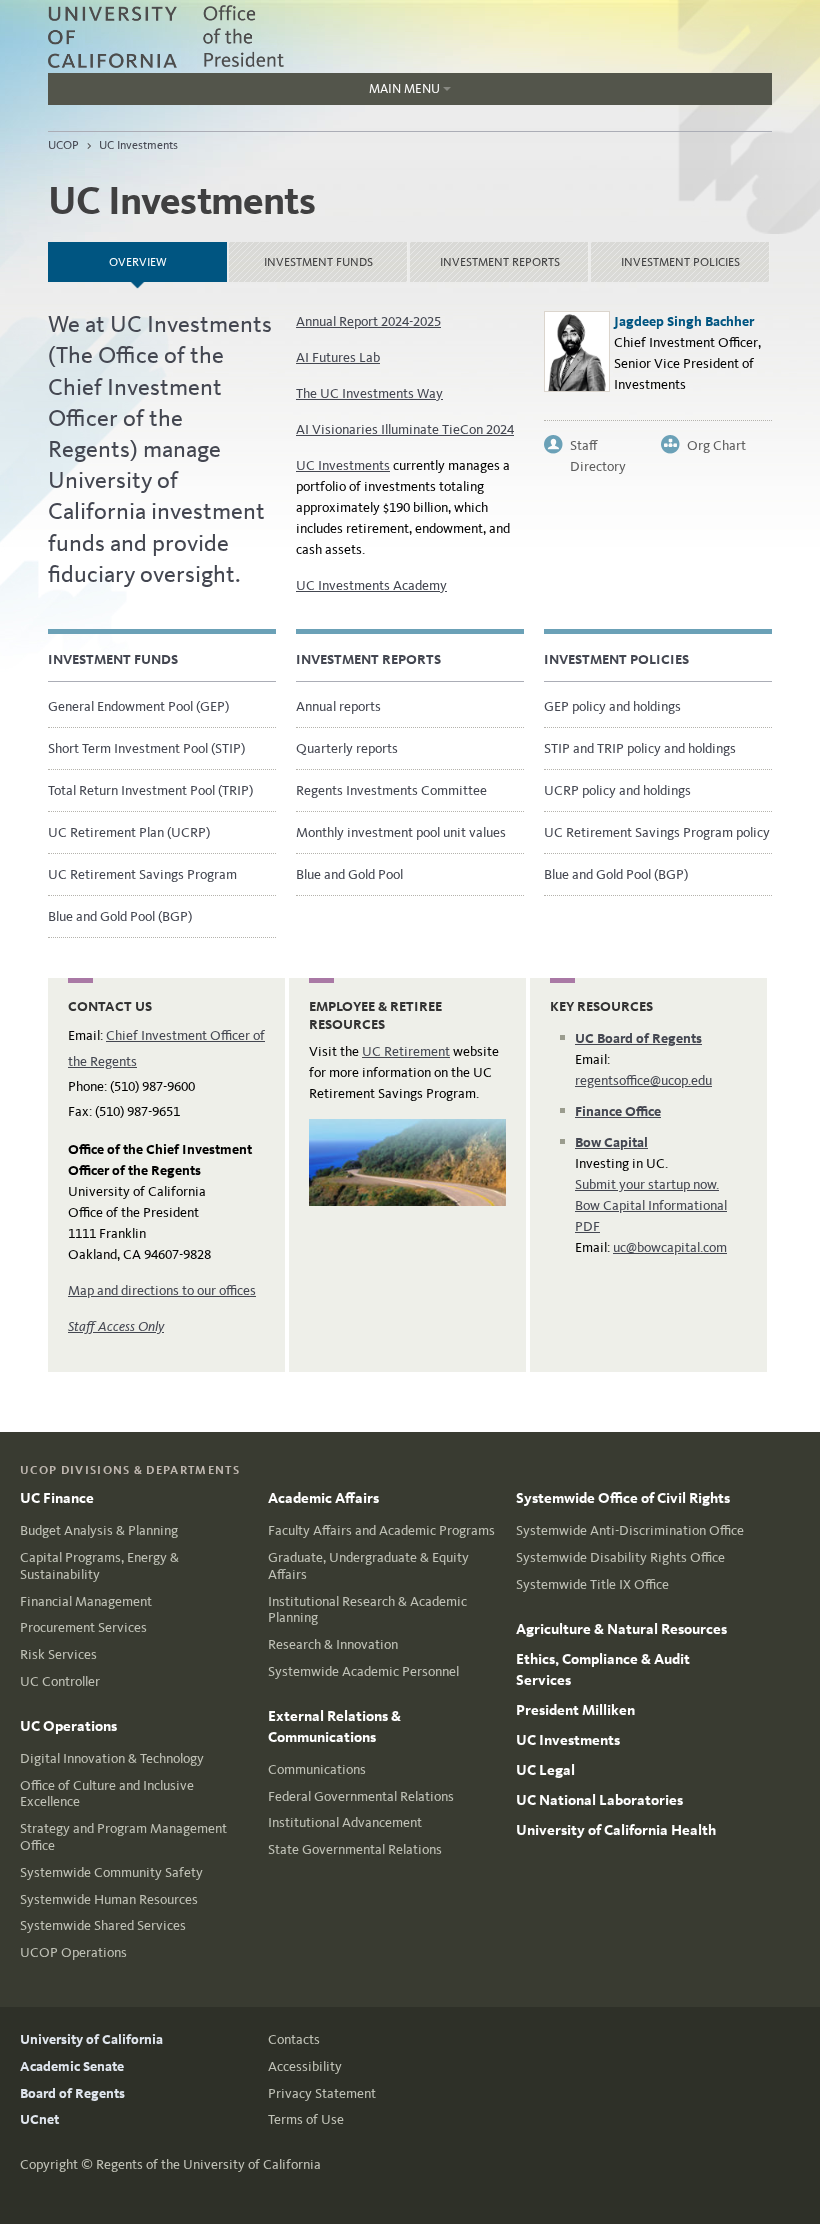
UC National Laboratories (599, 1800)
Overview (168, 255)
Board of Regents (72, 2093)
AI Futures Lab (338, 357)
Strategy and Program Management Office (123, 1837)
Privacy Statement (322, 2093)
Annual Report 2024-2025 (368, 321)
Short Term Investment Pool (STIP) (146, 748)
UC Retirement (406, 1051)
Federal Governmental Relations (361, 1796)
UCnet (39, 2119)
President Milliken (575, 1710)
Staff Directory (598, 446)
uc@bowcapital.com (670, 1247)
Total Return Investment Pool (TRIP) (150, 790)
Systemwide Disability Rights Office (620, 1557)
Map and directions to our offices (162, 1290)
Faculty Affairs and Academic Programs (381, 1530)
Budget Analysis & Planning (99, 1530)
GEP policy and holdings (612, 706)
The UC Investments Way (369, 393)
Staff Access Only (116, 1326)
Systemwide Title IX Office (592, 1584)
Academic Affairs (323, 1498)
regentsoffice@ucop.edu (643, 1080)
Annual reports (338, 706)
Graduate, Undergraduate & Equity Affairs (368, 1566)
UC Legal (545, 1770)
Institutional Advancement (345, 1822)
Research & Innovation (333, 1644)
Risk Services (58, 1654)
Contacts (294, 2039)
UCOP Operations (73, 1952)
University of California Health (616, 1830)
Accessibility (305, 2066)
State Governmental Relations (355, 1849)
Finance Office (618, 1111)
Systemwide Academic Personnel (363, 1671)
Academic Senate (72, 2066)
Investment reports (500, 262)
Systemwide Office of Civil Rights (623, 1498)
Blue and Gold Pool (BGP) (120, 916)
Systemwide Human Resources (109, 1899)
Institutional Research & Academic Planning (367, 1610)
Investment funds (318, 262)
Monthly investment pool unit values (401, 832)
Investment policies (680, 262)
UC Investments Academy (371, 585)
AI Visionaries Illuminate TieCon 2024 (405, 429)
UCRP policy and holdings (617, 790)
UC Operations (68, 1726)
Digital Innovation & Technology (112, 1758)
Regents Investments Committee (391, 790)
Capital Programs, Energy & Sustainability (99, 1566)
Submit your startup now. (647, 1184)
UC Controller (60, 1681)
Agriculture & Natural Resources (621, 1629)
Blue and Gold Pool (349, 874)
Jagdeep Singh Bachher (684, 321)
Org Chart (716, 445)
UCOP (63, 145)
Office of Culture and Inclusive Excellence (107, 1794)
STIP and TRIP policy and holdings (640, 748)
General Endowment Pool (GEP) (138, 706)
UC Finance (57, 1498)
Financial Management (86, 1601)
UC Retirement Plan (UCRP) (129, 832)
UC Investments (138, 145)
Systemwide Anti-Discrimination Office (630, 1530)
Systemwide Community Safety (111, 1872)
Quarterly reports (347, 748)
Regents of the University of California (208, 2164)
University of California (91, 2039)
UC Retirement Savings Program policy (657, 832)
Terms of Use (306, 2119)
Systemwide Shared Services (103, 1925)
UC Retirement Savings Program (142, 874)
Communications (317, 1769)
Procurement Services (83, 1627)
